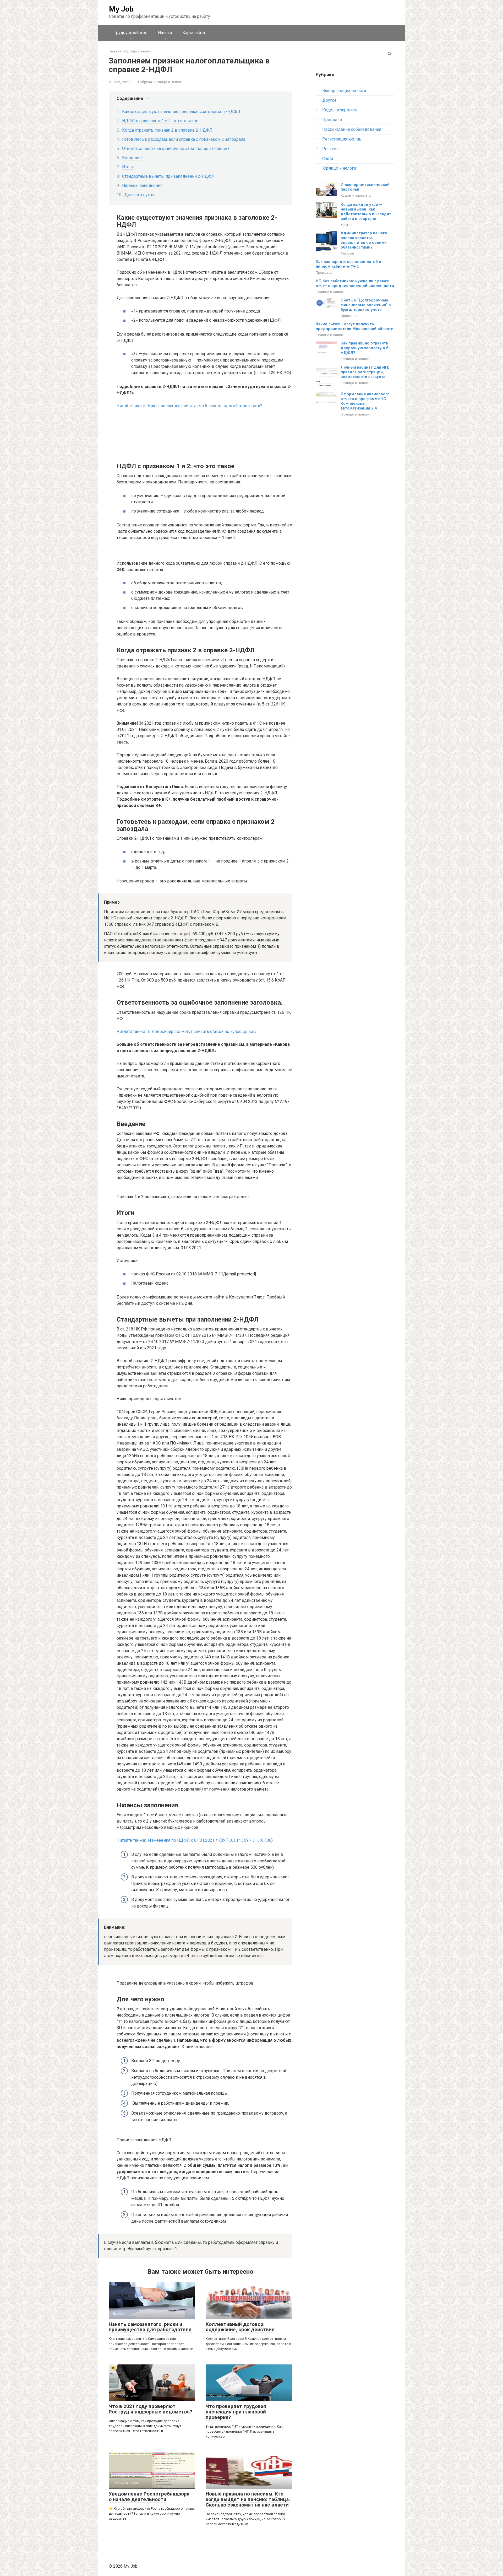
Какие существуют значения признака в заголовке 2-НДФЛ (181, 112)
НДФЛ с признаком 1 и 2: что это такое (160, 121)
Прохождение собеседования (352, 129)
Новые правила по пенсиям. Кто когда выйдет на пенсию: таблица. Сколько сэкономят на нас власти (248, 2499)
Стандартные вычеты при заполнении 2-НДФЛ (168, 176)
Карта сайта (194, 33)
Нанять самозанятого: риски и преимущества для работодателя (150, 2327)
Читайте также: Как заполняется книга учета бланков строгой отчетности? (189, 406)
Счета (328, 158)
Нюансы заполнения (142, 185)
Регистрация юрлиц (342, 139)
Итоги (128, 167)
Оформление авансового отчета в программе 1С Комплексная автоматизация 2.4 (365, 401)
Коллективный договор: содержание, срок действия (240, 2327)
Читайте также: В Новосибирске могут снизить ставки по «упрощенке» (187, 1031)
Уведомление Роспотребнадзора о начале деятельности (149, 2497)
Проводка (332, 120)
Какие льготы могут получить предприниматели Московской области (355, 326)
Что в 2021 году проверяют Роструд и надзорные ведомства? (150, 2409)
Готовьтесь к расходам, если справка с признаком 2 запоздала (184, 139)
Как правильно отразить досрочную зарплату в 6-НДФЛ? (365, 348)
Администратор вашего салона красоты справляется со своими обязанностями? (364, 240)
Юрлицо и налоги (168, 82)
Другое (329, 100)
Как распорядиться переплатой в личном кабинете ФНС (348, 264)
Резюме (330, 149)
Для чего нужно (140, 195)
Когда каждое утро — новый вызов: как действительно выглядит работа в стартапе (366, 212)
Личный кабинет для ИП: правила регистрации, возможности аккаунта (365, 372)
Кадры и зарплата (340, 110)
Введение (132, 158)
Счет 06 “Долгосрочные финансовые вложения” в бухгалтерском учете (366, 305)
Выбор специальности (344, 91)
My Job (121, 9)
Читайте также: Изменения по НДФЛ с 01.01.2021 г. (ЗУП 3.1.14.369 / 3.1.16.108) (195, 1840)
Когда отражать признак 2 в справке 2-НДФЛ (167, 130)
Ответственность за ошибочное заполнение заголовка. (176, 149)
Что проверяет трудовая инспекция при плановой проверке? (236, 2412)
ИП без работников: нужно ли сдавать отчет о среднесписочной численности (355, 283)
